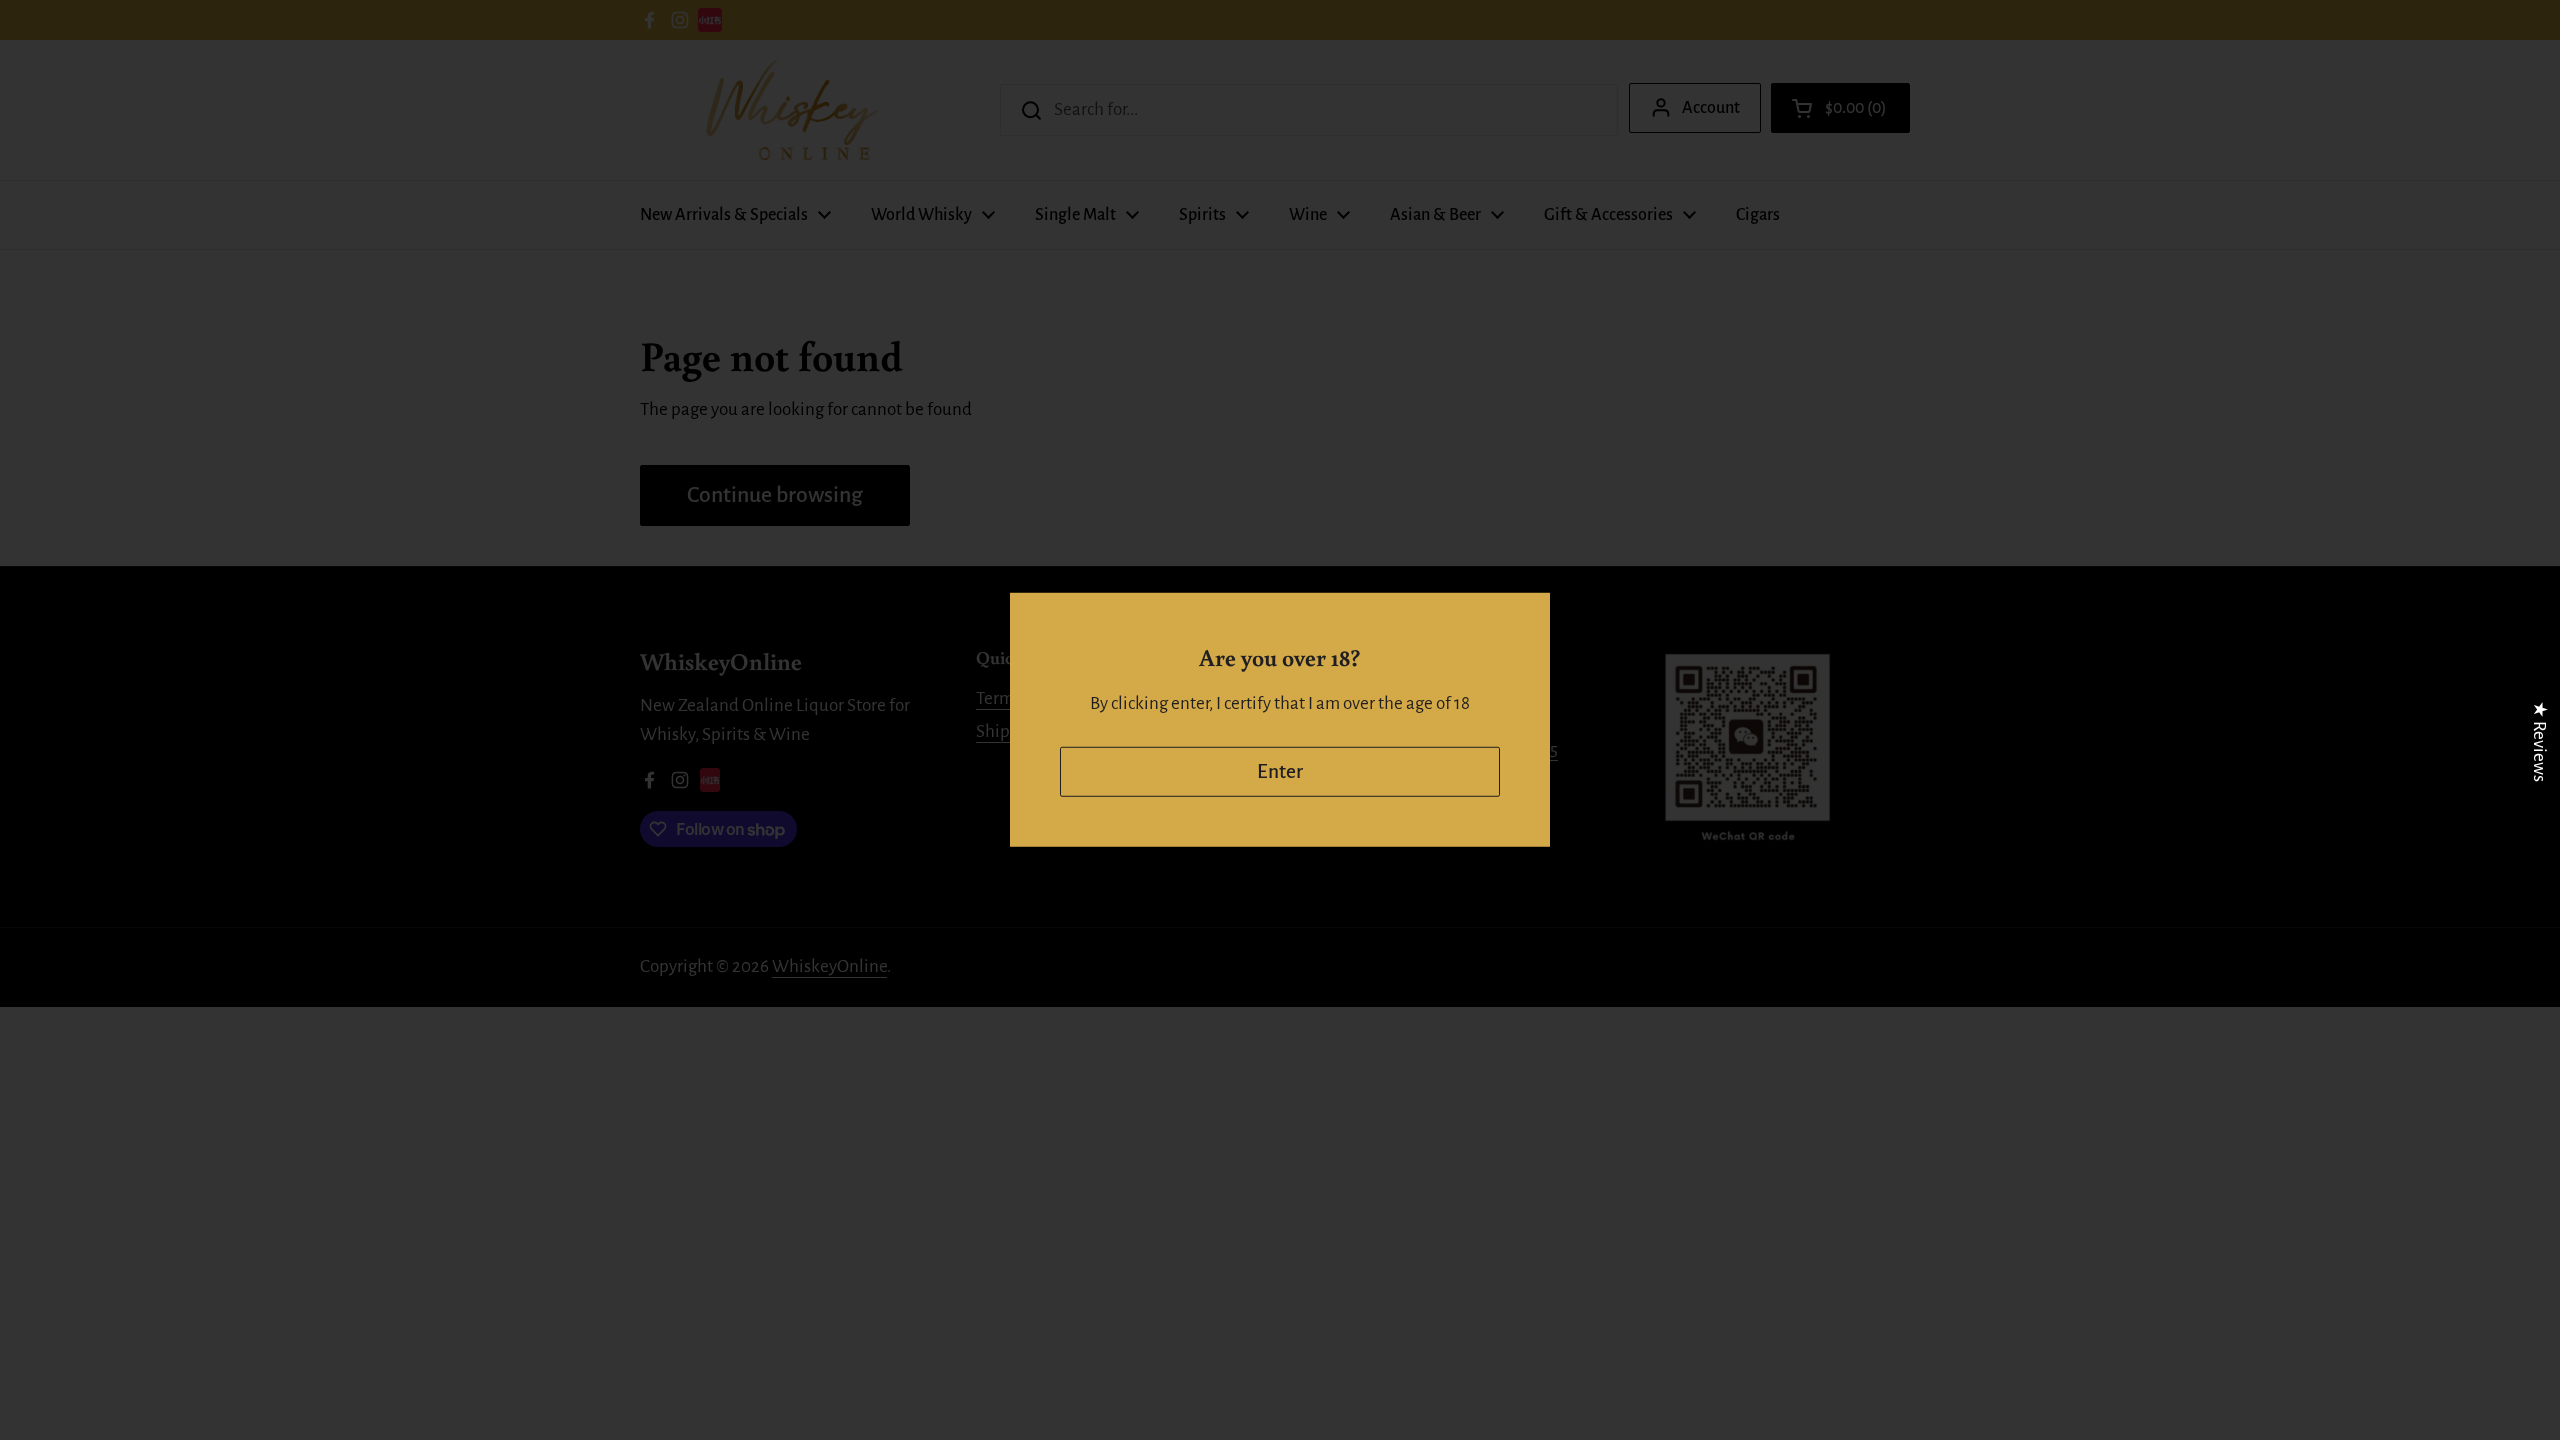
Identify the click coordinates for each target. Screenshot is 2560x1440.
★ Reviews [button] (2539, 741)
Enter (1280, 771)
